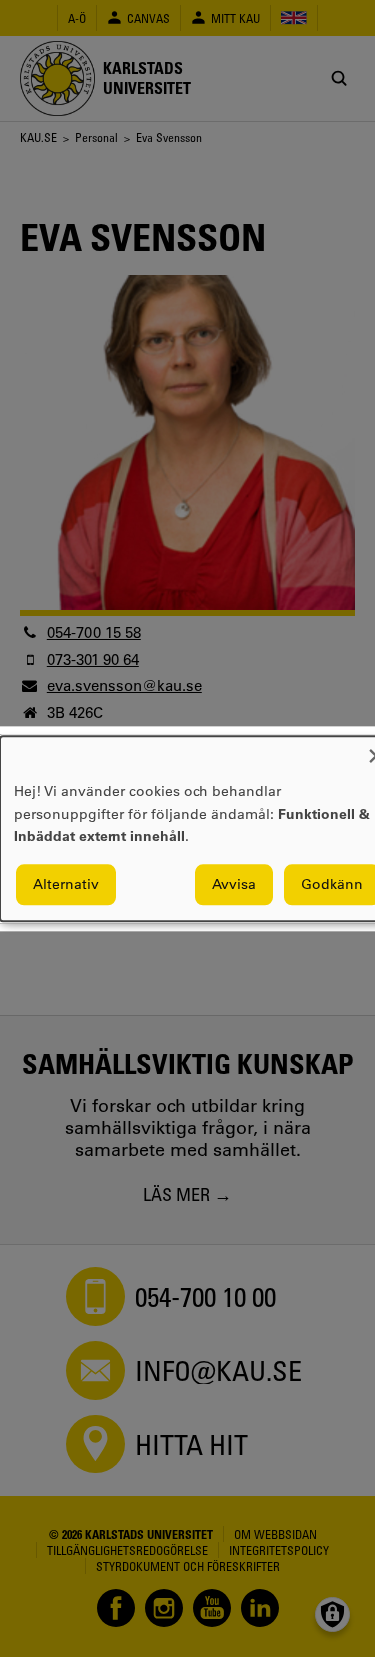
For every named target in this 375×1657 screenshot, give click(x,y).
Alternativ (66, 884)
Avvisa (234, 884)
